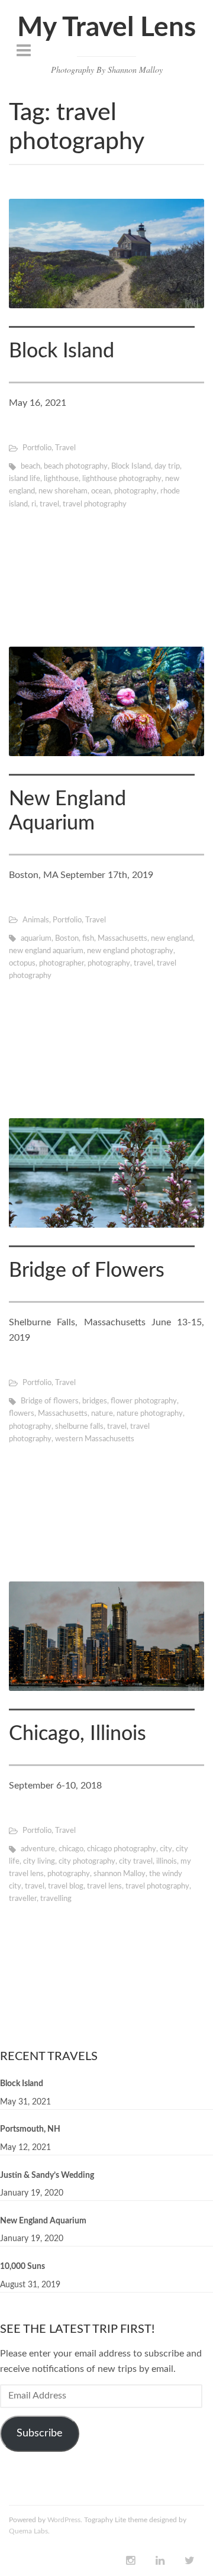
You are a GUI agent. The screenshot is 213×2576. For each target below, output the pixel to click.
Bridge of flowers (50, 1401)
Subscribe (40, 2433)
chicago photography (122, 1849)
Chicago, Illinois (78, 1734)
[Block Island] (106, 254)
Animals (36, 920)
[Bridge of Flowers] (106, 1173)
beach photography (76, 467)
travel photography (95, 504)
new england (172, 939)
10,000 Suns (22, 2267)
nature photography (150, 1414)
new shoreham (63, 491)
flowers (22, 1414)
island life (25, 479)
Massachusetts (122, 939)
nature (102, 1414)
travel (49, 504)
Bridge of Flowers (87, 1271)
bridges (95, 1401)
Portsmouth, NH (30, 2129)
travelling (56, 1899)
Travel (65, 448)
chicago (71, 1849)
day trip (167, 467)
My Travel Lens (106, 28)
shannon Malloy (120, 1874)
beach (30, 467)
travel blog (66, 1886)
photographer (62, 963)
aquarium (36, 939)
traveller (23, 1899)
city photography (87, 1862)
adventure (38, 1849)
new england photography (130, 951)
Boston (67, 939)
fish (88, 939)
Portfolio (37, 448)
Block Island (62, 351)
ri (34, 504)
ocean (101, 491)
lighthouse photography (122, 479)
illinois (167, 1862)
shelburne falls (79, 1427)
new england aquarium (46, 951)
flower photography (144, 1401)
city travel (136, 1862)
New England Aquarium (43, 2221)
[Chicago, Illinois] (106, 1636)
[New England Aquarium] (106, 701)
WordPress (64, 2520)
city (166, 1849)
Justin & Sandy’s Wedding (47, 2175)
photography (135, 491)
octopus (22, 963)
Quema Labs (28, 2531)
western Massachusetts (95, 1439)
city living (39, 1862)
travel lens (104, 1886)
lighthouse (61, 479)
